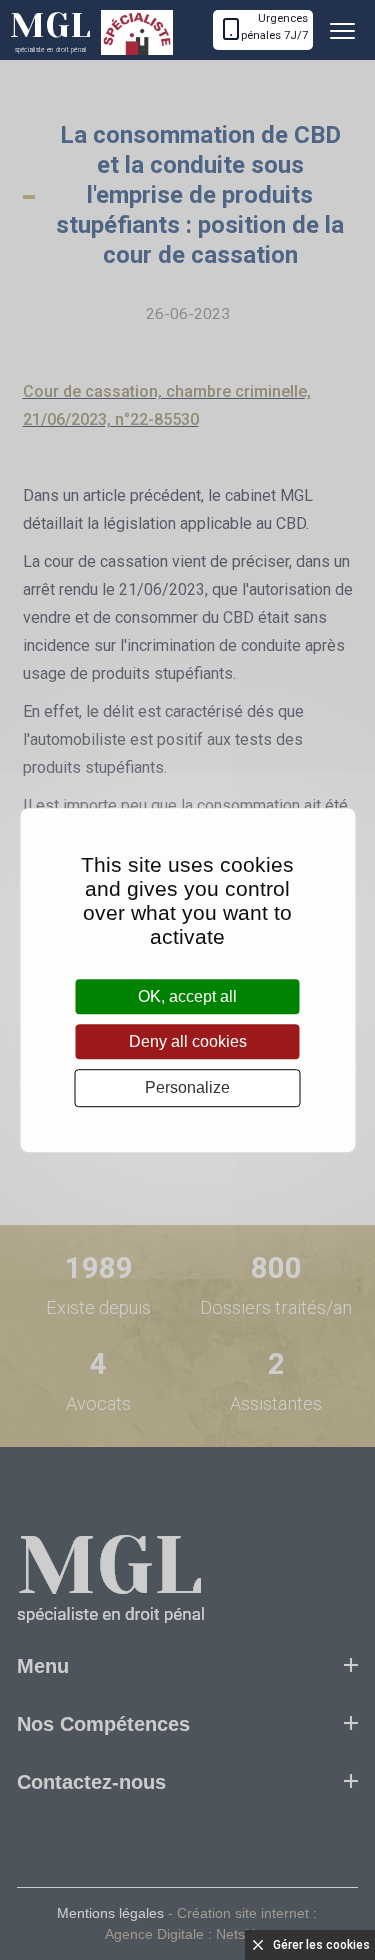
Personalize (187, 1088)
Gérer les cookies (321, 1945)
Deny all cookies (188, 1041)
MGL (50, 29)
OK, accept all (187, 996)
